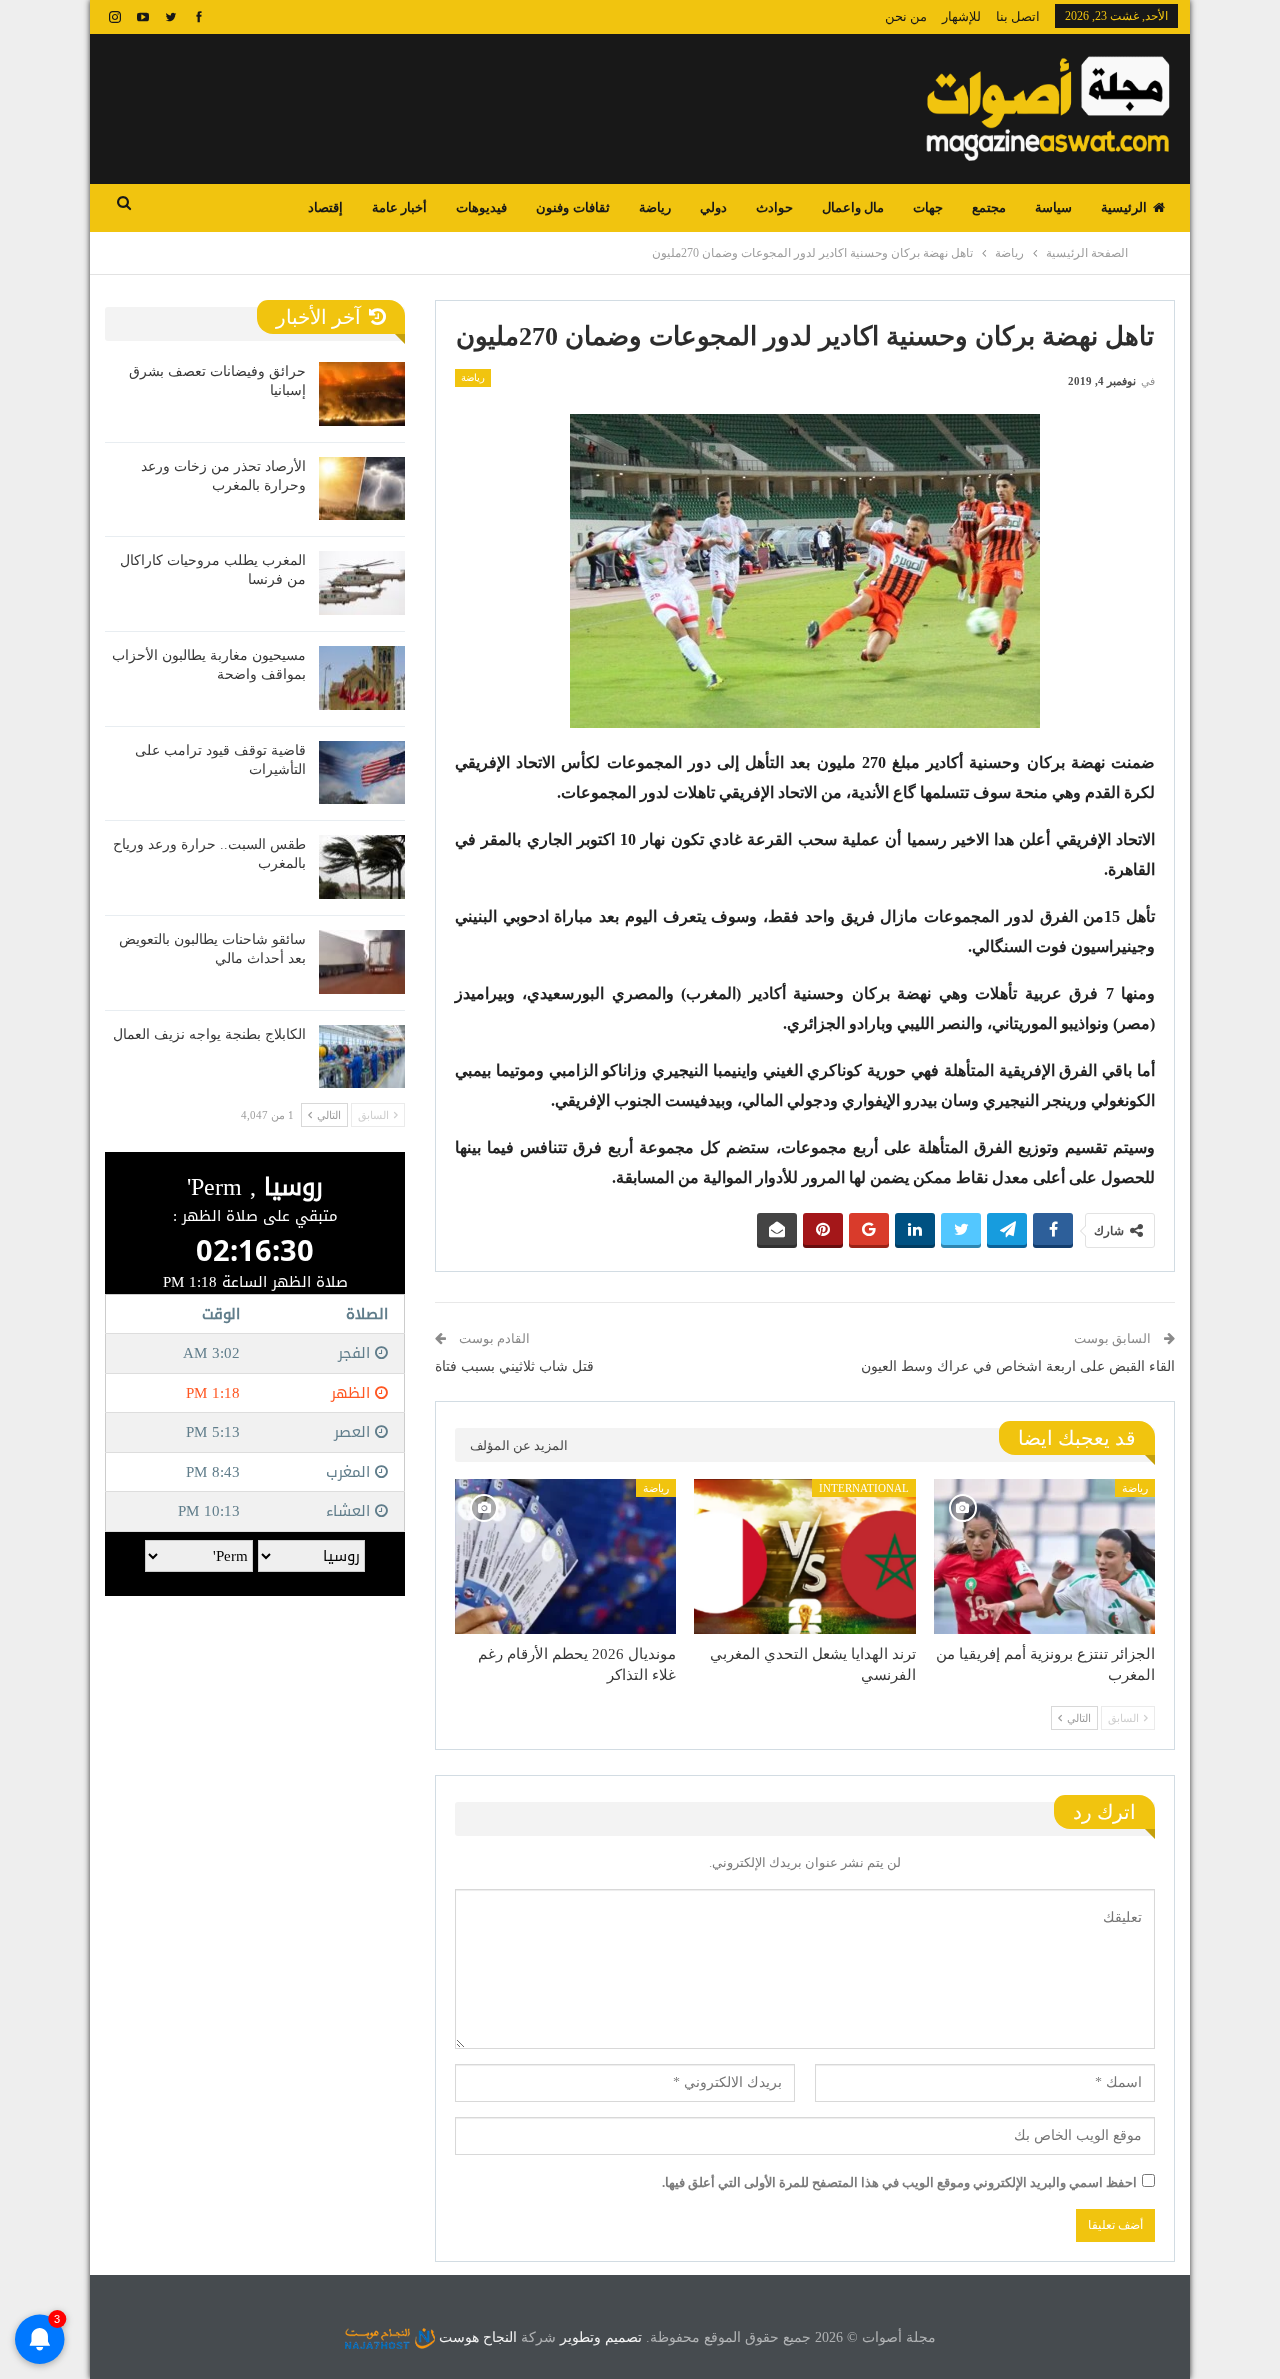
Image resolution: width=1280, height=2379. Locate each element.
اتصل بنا (1018, 16)
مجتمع (989, 207)
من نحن (906, 16)
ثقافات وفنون (572, 207)
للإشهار (961, 16)
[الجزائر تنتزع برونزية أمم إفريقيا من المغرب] (1044, 1556)
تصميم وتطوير (601, 2337)
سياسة (1053, 207)
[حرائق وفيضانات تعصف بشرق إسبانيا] (362, 394)
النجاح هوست (476, 2337)
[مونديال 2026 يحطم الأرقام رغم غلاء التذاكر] (565, 1556)
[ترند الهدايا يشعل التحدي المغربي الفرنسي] (804, 1556)
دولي (713, 207)
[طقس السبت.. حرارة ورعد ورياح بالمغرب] (362, 867)
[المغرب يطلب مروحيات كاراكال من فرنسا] (362, 583)
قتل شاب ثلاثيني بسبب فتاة (514, 1366)
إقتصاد (325, 207)
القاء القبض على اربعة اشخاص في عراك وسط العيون (1018, 1366)
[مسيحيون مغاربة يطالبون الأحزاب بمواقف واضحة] (362, 678)
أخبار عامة (399, 207)
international (864, 1488)
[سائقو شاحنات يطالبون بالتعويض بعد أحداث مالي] (362, 962)
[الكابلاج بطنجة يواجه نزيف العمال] (362, 1057)
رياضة (655, 207)
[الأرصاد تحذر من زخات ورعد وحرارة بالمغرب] (362, 489)
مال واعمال (853, 207)
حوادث (774, 207)
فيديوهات (481, 207)
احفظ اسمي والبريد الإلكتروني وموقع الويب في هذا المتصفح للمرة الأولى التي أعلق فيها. (899, 2182)
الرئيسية (1124, 207)
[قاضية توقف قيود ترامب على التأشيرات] (362, 773)
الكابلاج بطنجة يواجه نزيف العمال (209, 1034)
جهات (928, 207)
